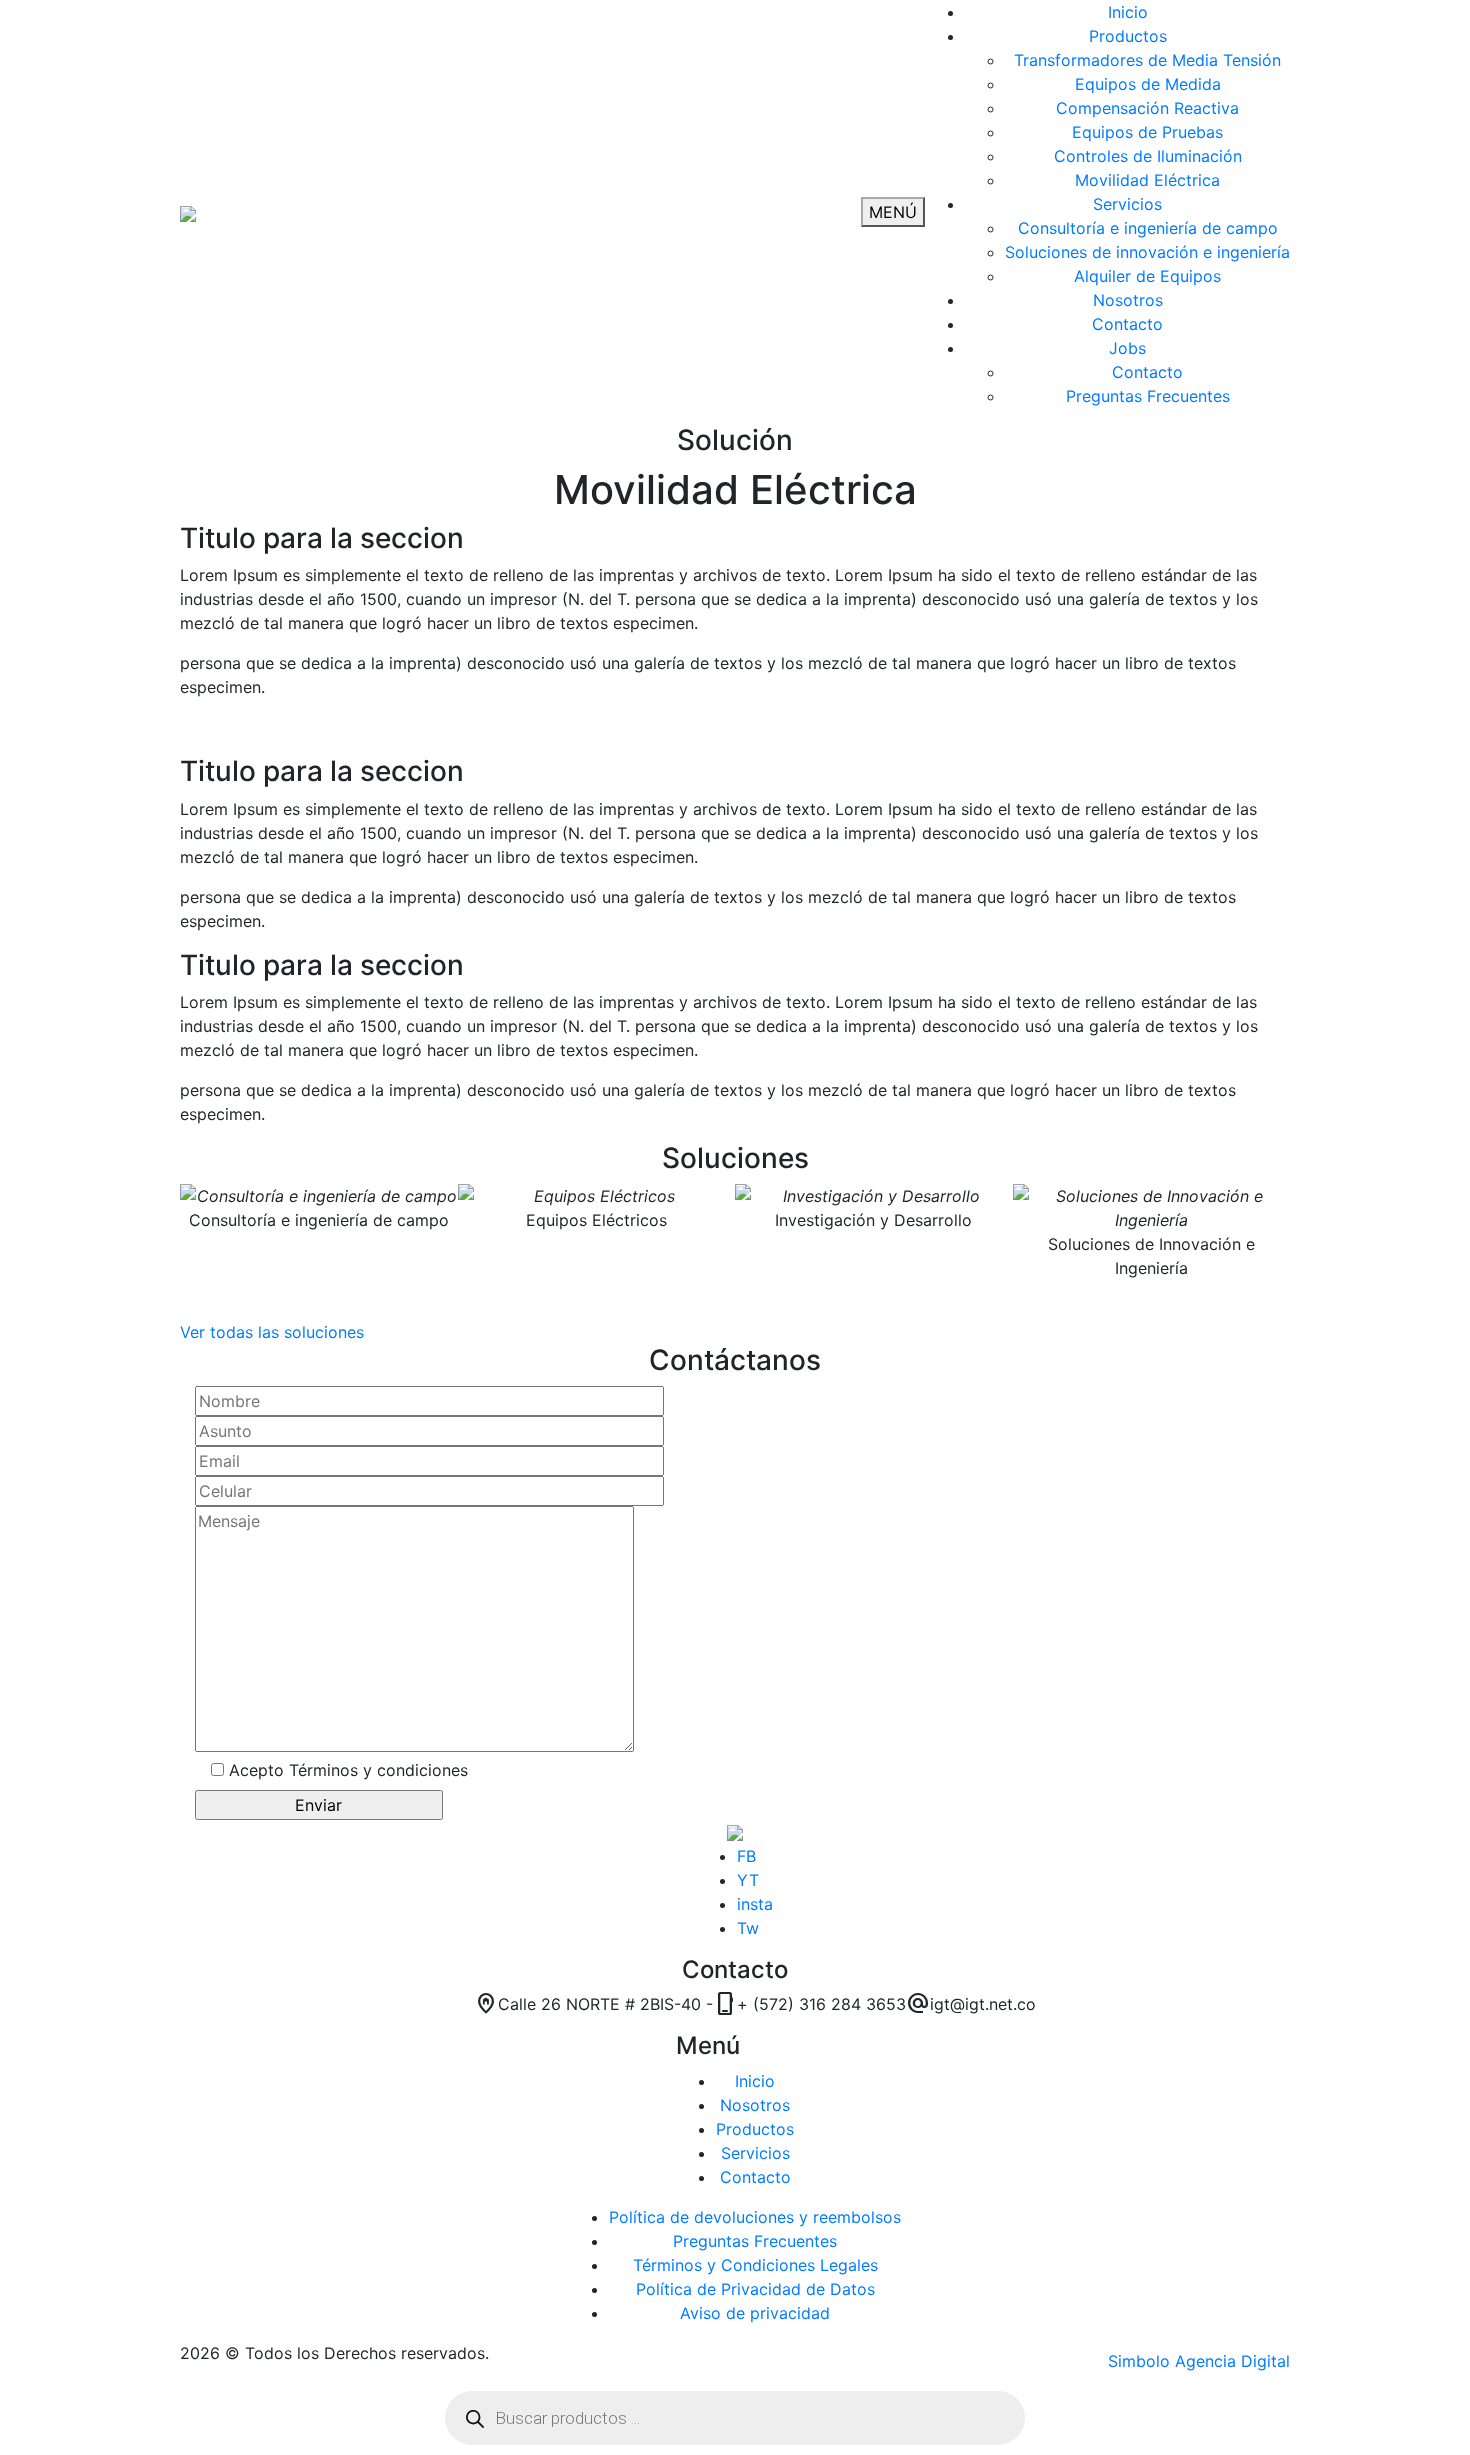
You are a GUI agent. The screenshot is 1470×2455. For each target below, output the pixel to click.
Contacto (755, 2177)
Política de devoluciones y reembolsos (755, 2217)
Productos (755, 2129)
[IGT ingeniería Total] (188, 212)
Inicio (755, 2081)
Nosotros (755, 2105)
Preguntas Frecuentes (755, 2241)
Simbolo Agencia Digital (1199, 2361)
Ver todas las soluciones (272, 1332)
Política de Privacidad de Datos (755, 2289)
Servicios (755, 2153)
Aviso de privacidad (755, 2313)
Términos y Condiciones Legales (755, 2265)
